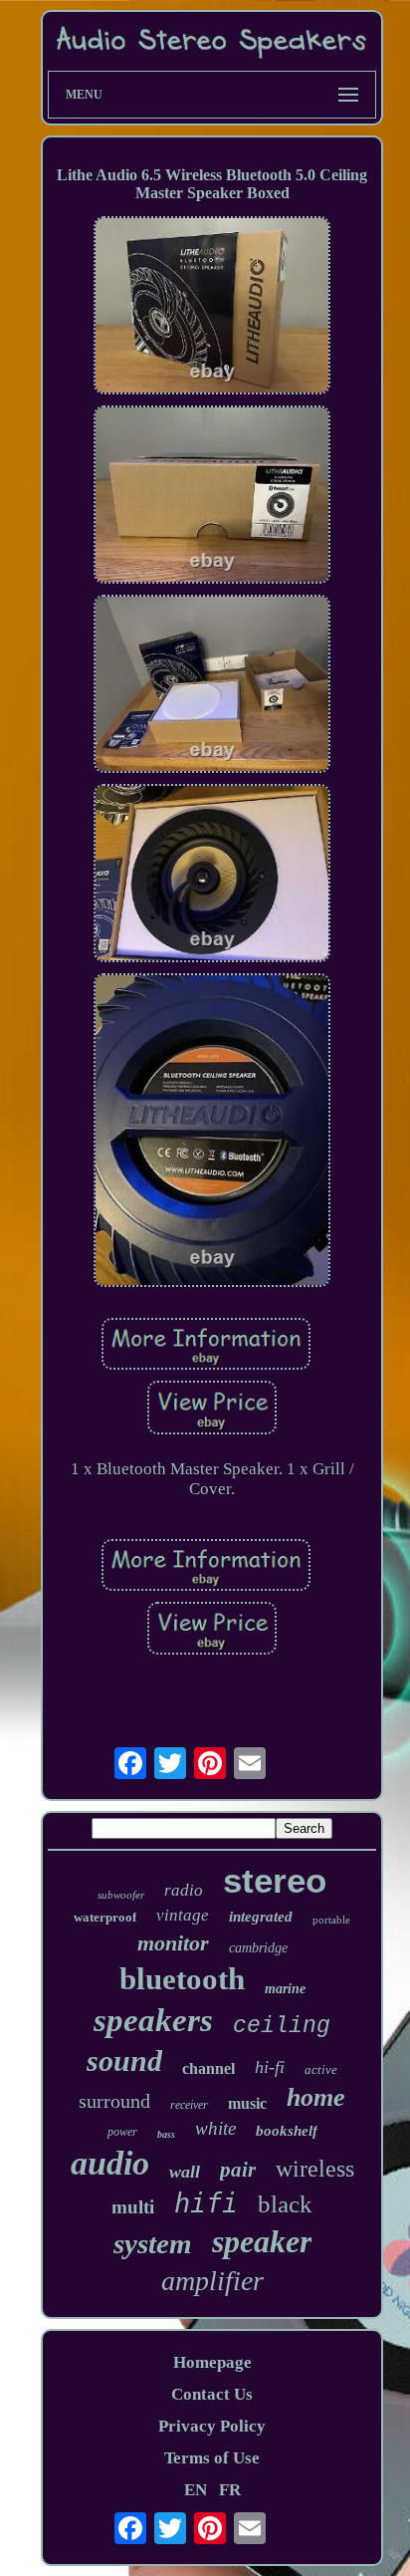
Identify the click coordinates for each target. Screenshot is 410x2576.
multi (133, 2207)
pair (238, 2170)
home (316, 2097)
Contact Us (212, 2394)
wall (185, 2172)
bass (166, 2134)
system (153, 2243)
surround (114, 2101)
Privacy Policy (212, 2426)
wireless (315, 2169)
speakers (153, 2020)
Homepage (212, 2362)
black (285, 2204)
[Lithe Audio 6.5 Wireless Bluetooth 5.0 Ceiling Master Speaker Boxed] (212, 308)
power (122, 2132)
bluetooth (182, 1979)
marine (285, 1989)
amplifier (212, 2281)
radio (184, 1890)
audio (110, 2163)
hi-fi (270, 2067)
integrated (261, 1917)
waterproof (105, 1917)
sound (124, 2061)
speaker (262, 2241)
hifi (206, 2203)
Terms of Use (212, 2458)
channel (208, 2068)
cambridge (258, 1948)
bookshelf (287, 2131)
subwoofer (121, 1895)
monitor (173, 1943)
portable (331, 1920)
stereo (275, 1880)
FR (230, 2490)
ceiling (282, 2026)
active (321, 2069)
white (215, 2128)
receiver (189, 2105)
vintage (183, 1915)
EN (196, 2490)
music (247, 2103)
